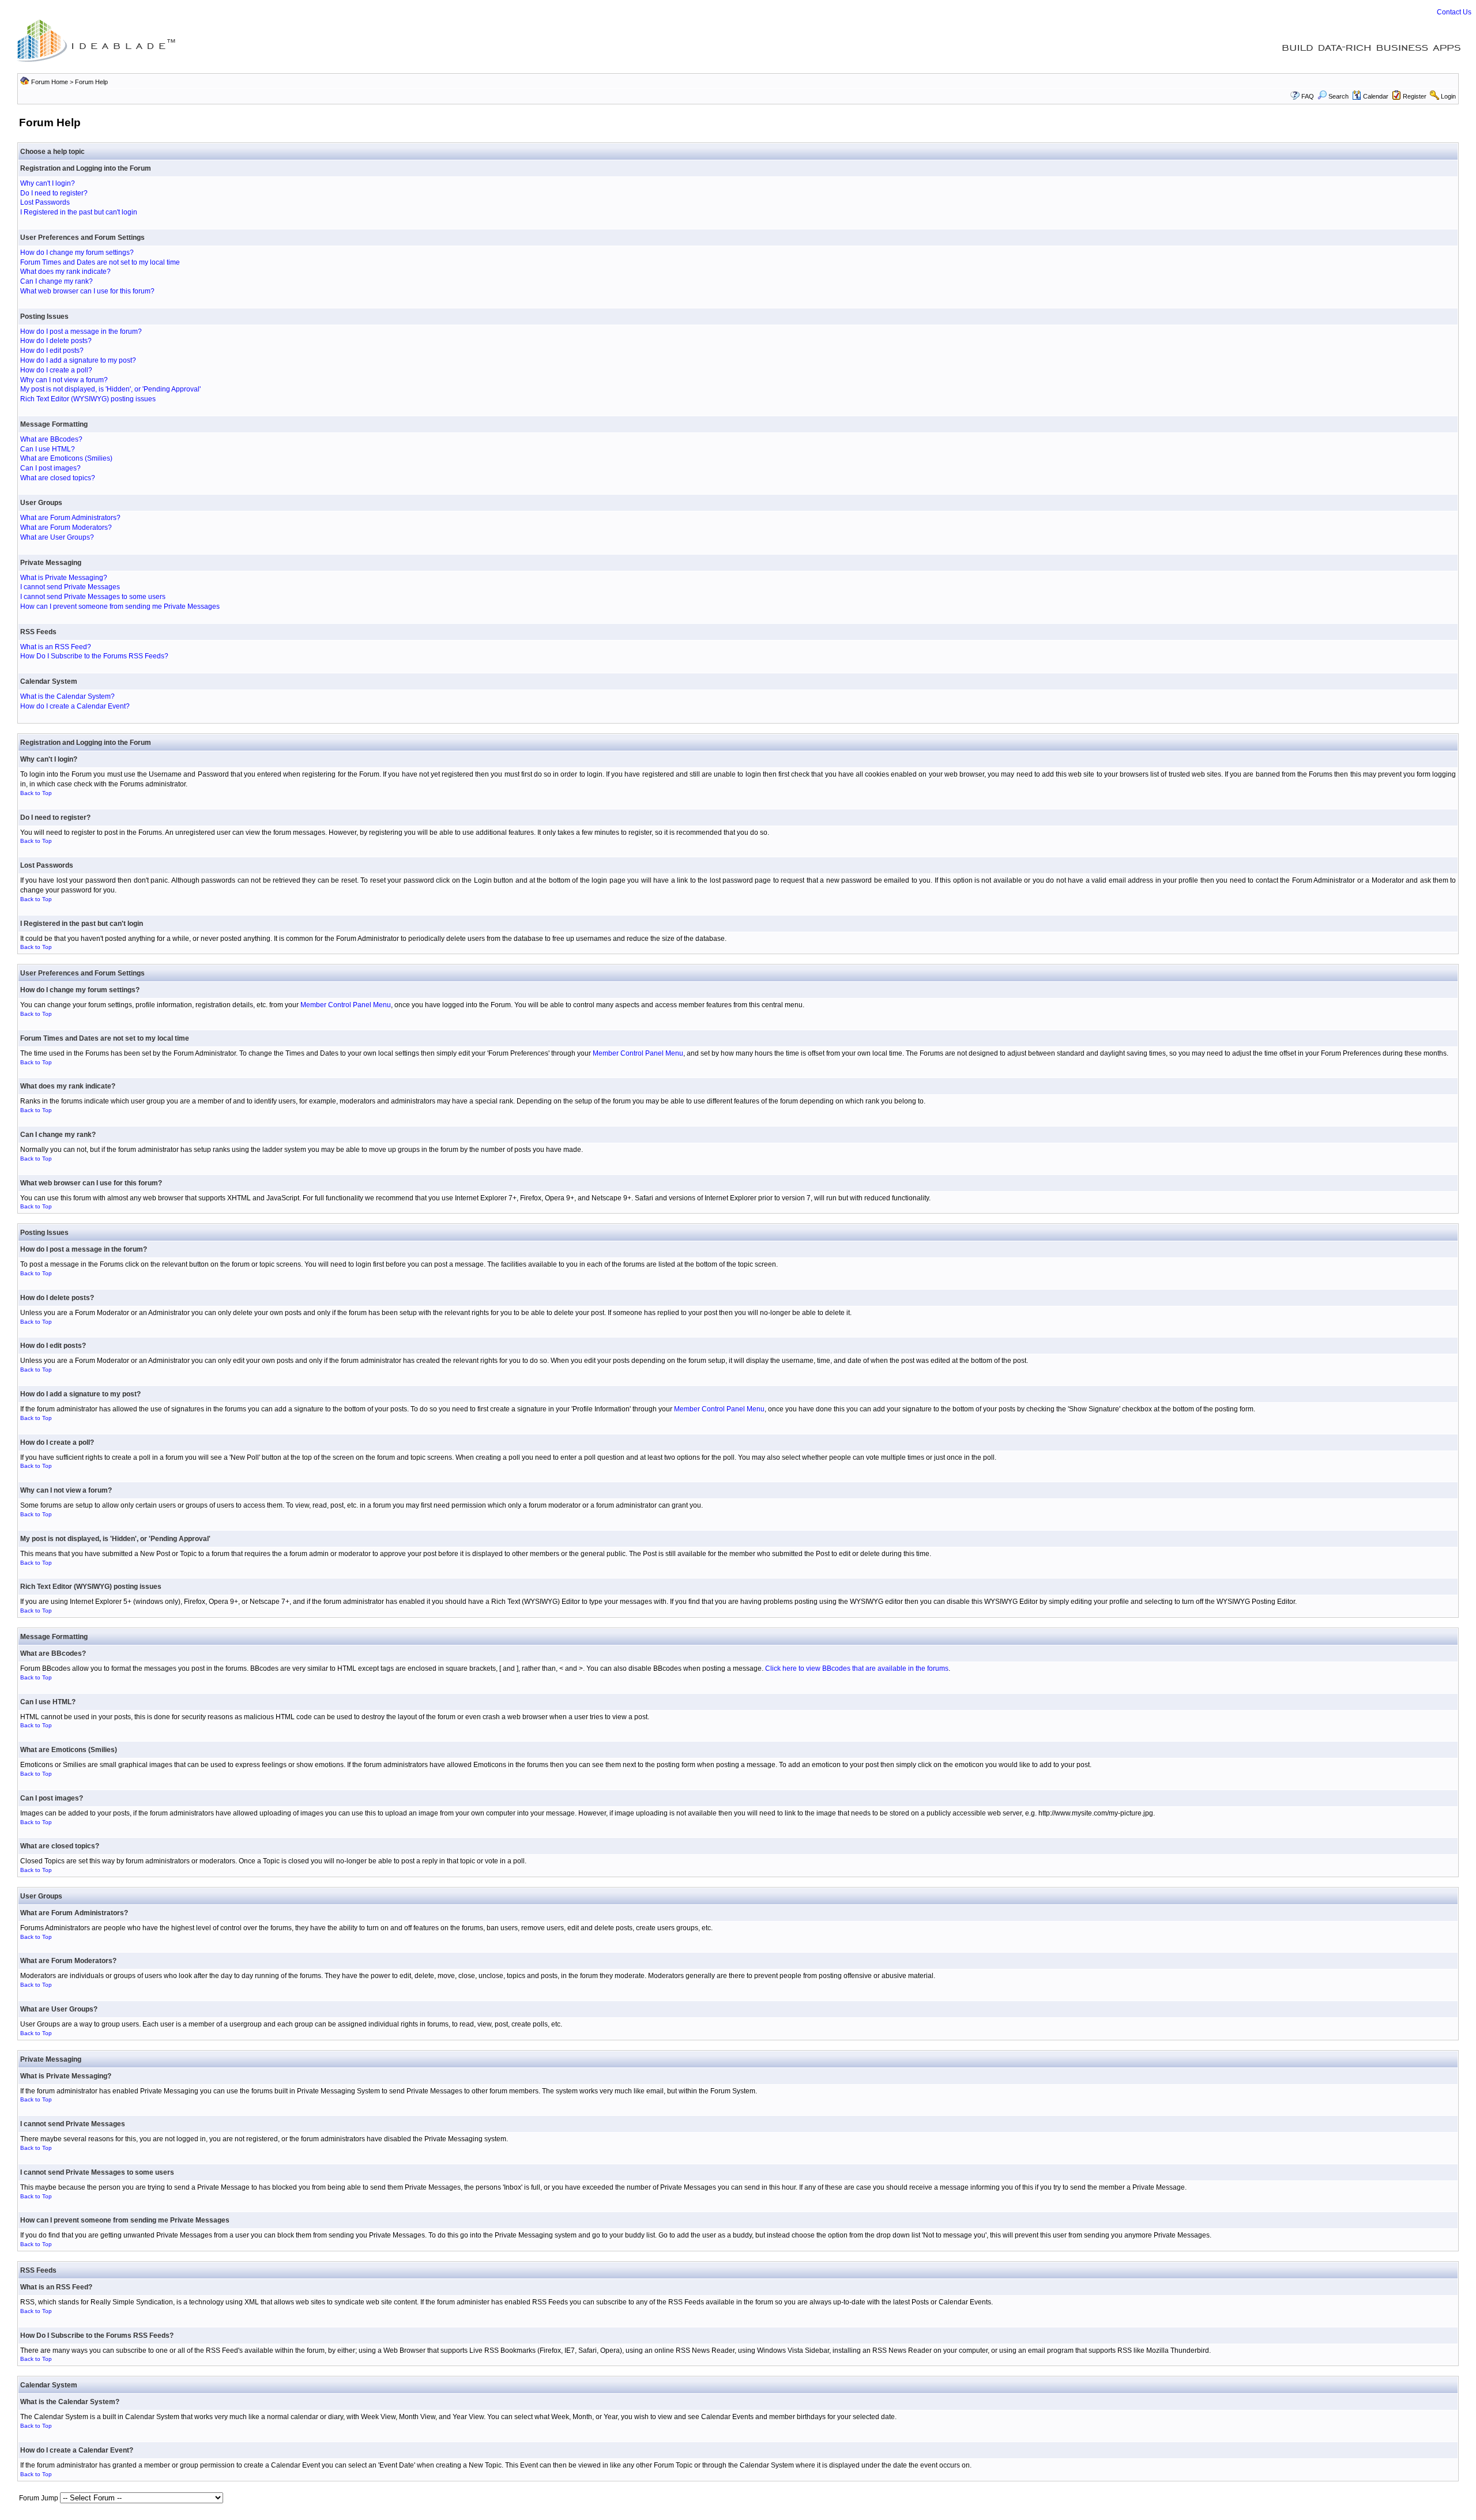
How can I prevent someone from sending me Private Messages (120, 607)
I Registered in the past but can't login (79, 212)
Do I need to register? (54, 193)
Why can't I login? (48, 183)
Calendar (1376, 96)
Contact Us (1454, 12)
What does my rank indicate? (65, 272)
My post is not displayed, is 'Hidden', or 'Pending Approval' (110, 389)
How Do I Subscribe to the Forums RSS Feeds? (94, 656)
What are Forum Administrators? (70, 518)
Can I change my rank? (57, 281)
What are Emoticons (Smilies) (66, 458)
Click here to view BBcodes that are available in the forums (857, 1668)
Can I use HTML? (48, 449)
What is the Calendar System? (67, 696)
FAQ (1308, 96)
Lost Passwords (45, 202)
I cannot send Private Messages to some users (93, 597)
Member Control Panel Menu (346, 1005)
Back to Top (36, 793)
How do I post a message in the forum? (81, 332)
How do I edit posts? (52, 351)
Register (1415, 96)
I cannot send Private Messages (70, 587)
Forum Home (50, 82)
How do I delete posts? (56, 341)
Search (1338, 96)
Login (1448, 96)
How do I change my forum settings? (77, 253)
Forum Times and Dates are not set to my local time (100, 262)
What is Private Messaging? (64, 578)
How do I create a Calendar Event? (75, 706)
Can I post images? (50, 468)
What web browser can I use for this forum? (87, 291)
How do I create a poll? (56, 370)
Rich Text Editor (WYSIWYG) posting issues (88, 399)
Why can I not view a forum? (64, 380)
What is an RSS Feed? (56, 647)
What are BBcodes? (51, 439)
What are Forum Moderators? (66, 528)
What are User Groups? (57, 537)
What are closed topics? (58, 478)
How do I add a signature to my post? (78, 360)
